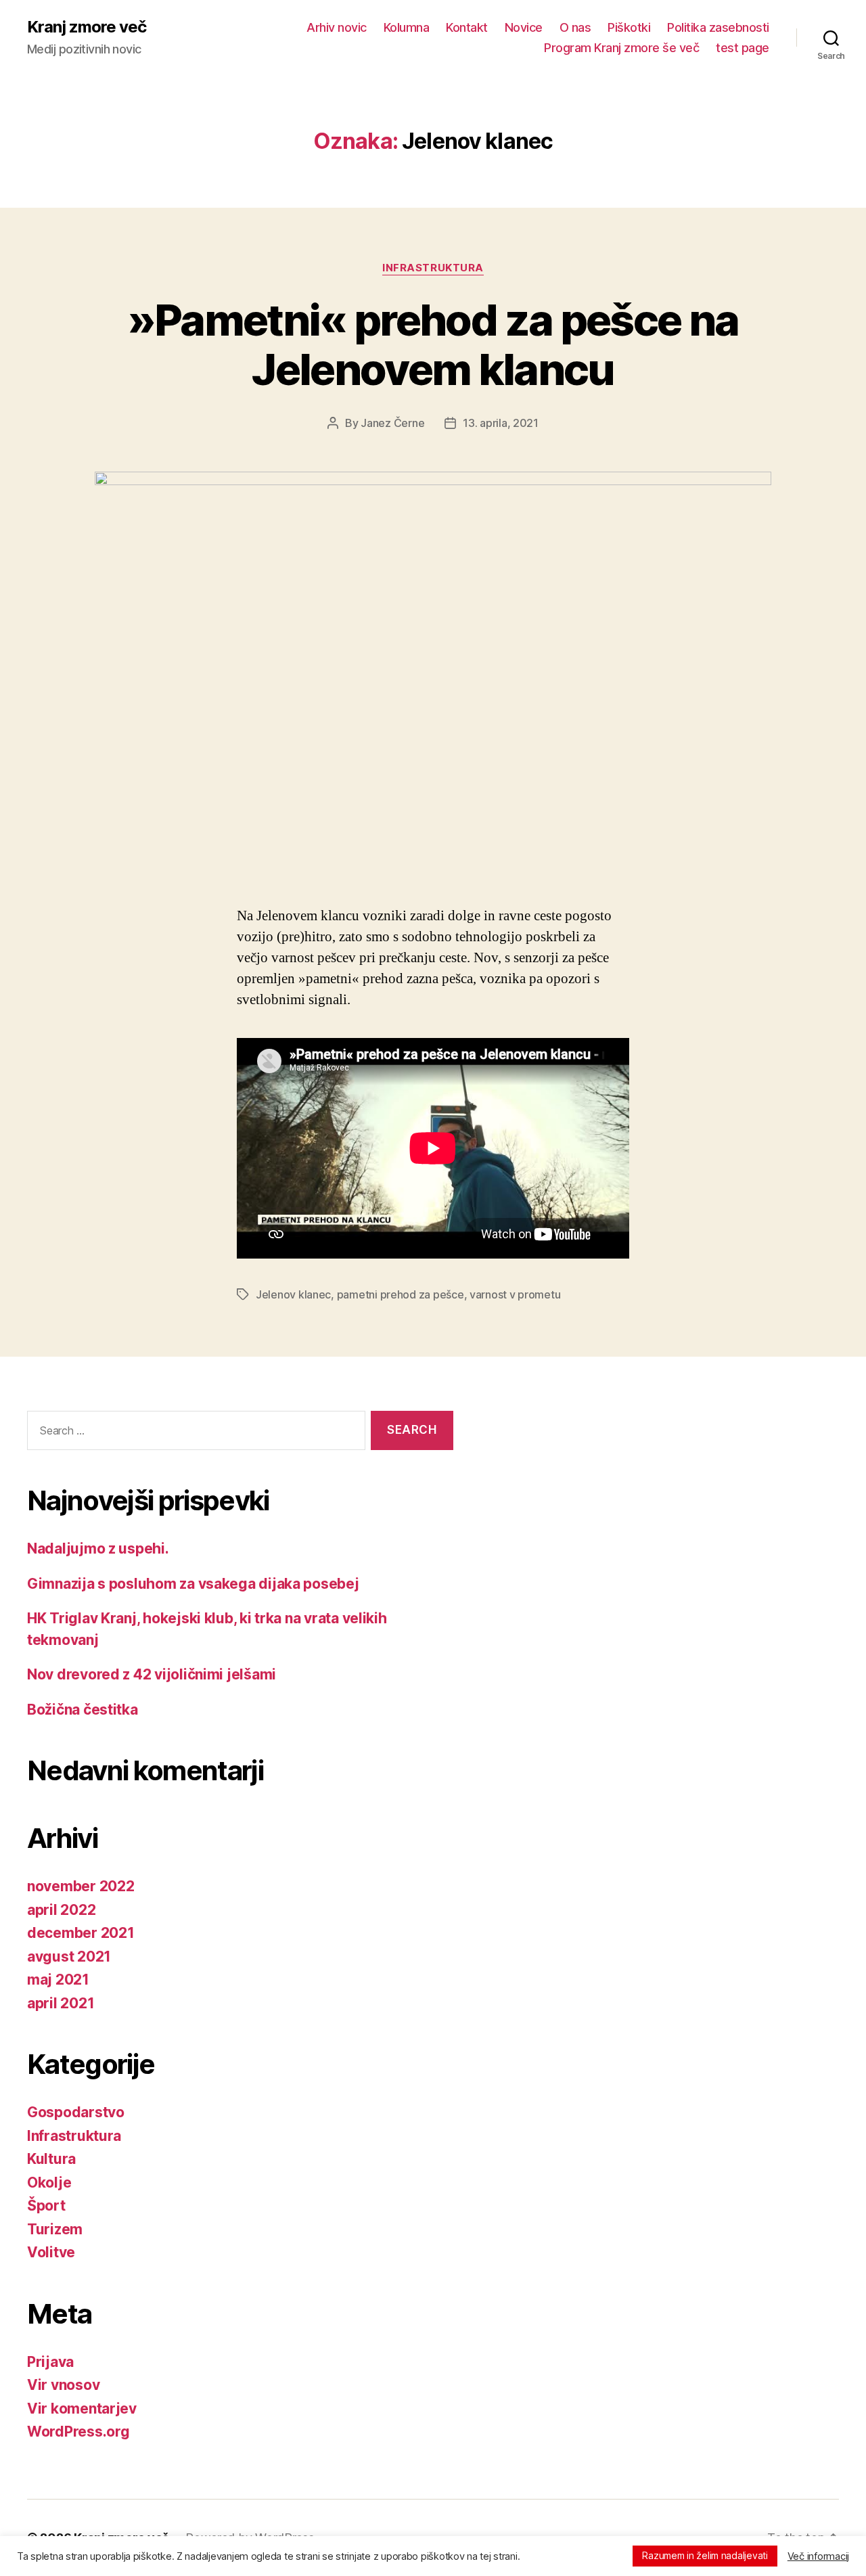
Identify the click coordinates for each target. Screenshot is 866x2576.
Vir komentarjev (82, 2409)
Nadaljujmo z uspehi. (98, 1549)
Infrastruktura (433, 268)
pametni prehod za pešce (401, 1294)
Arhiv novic (337, 27)
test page (743, 48)
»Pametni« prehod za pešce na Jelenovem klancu (433, 344)
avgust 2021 (69, 1957)
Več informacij (818, 2556)
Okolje (49, 2183)
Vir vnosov (63, 2385)
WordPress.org (78, 2432)
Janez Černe (392, 423)
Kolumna (407, 27)
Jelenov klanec (293, 1294)
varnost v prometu (515, 1294)
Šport (46, 2206)
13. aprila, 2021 (501, 423)
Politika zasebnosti (718, 27)
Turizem (55, 2229)
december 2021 (81, 1933)
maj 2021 (58, 1980)
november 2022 (81, 1886)
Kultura (51, 2159)
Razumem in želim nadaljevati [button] (705, 2555)
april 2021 (61, 2003)
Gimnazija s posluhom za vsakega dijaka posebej (193, 1584)
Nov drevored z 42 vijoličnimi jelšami (152, 1674)
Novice (524, 27)
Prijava (50, 2362)
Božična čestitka (83, 1710)
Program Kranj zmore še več (621, 48)
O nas (575, 27)
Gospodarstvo (76, 2112)
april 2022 (61, 1910)
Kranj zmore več (87, 27)
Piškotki (629, 27)
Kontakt (467, 27)
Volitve (51, 2252)
